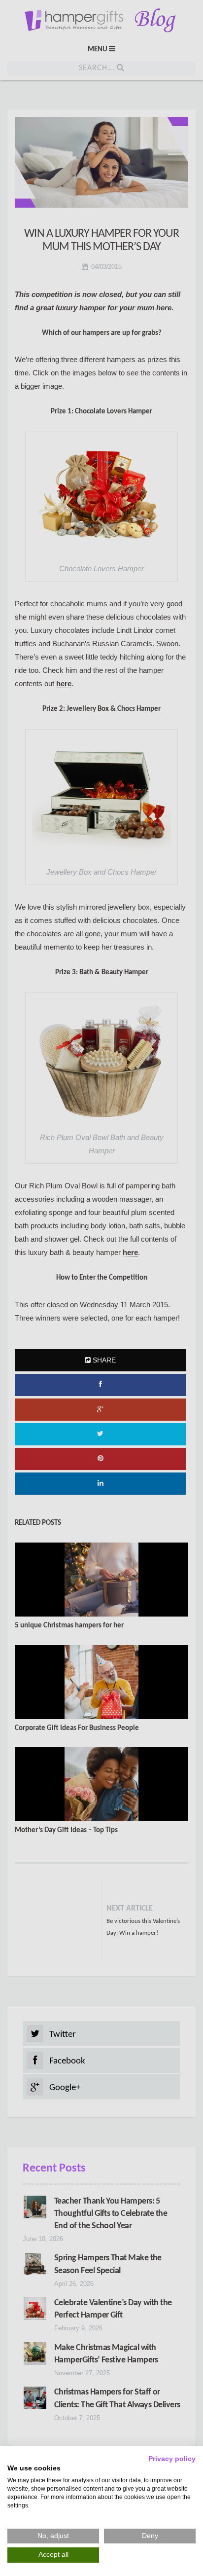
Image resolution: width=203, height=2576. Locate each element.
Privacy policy (172, 2459)
